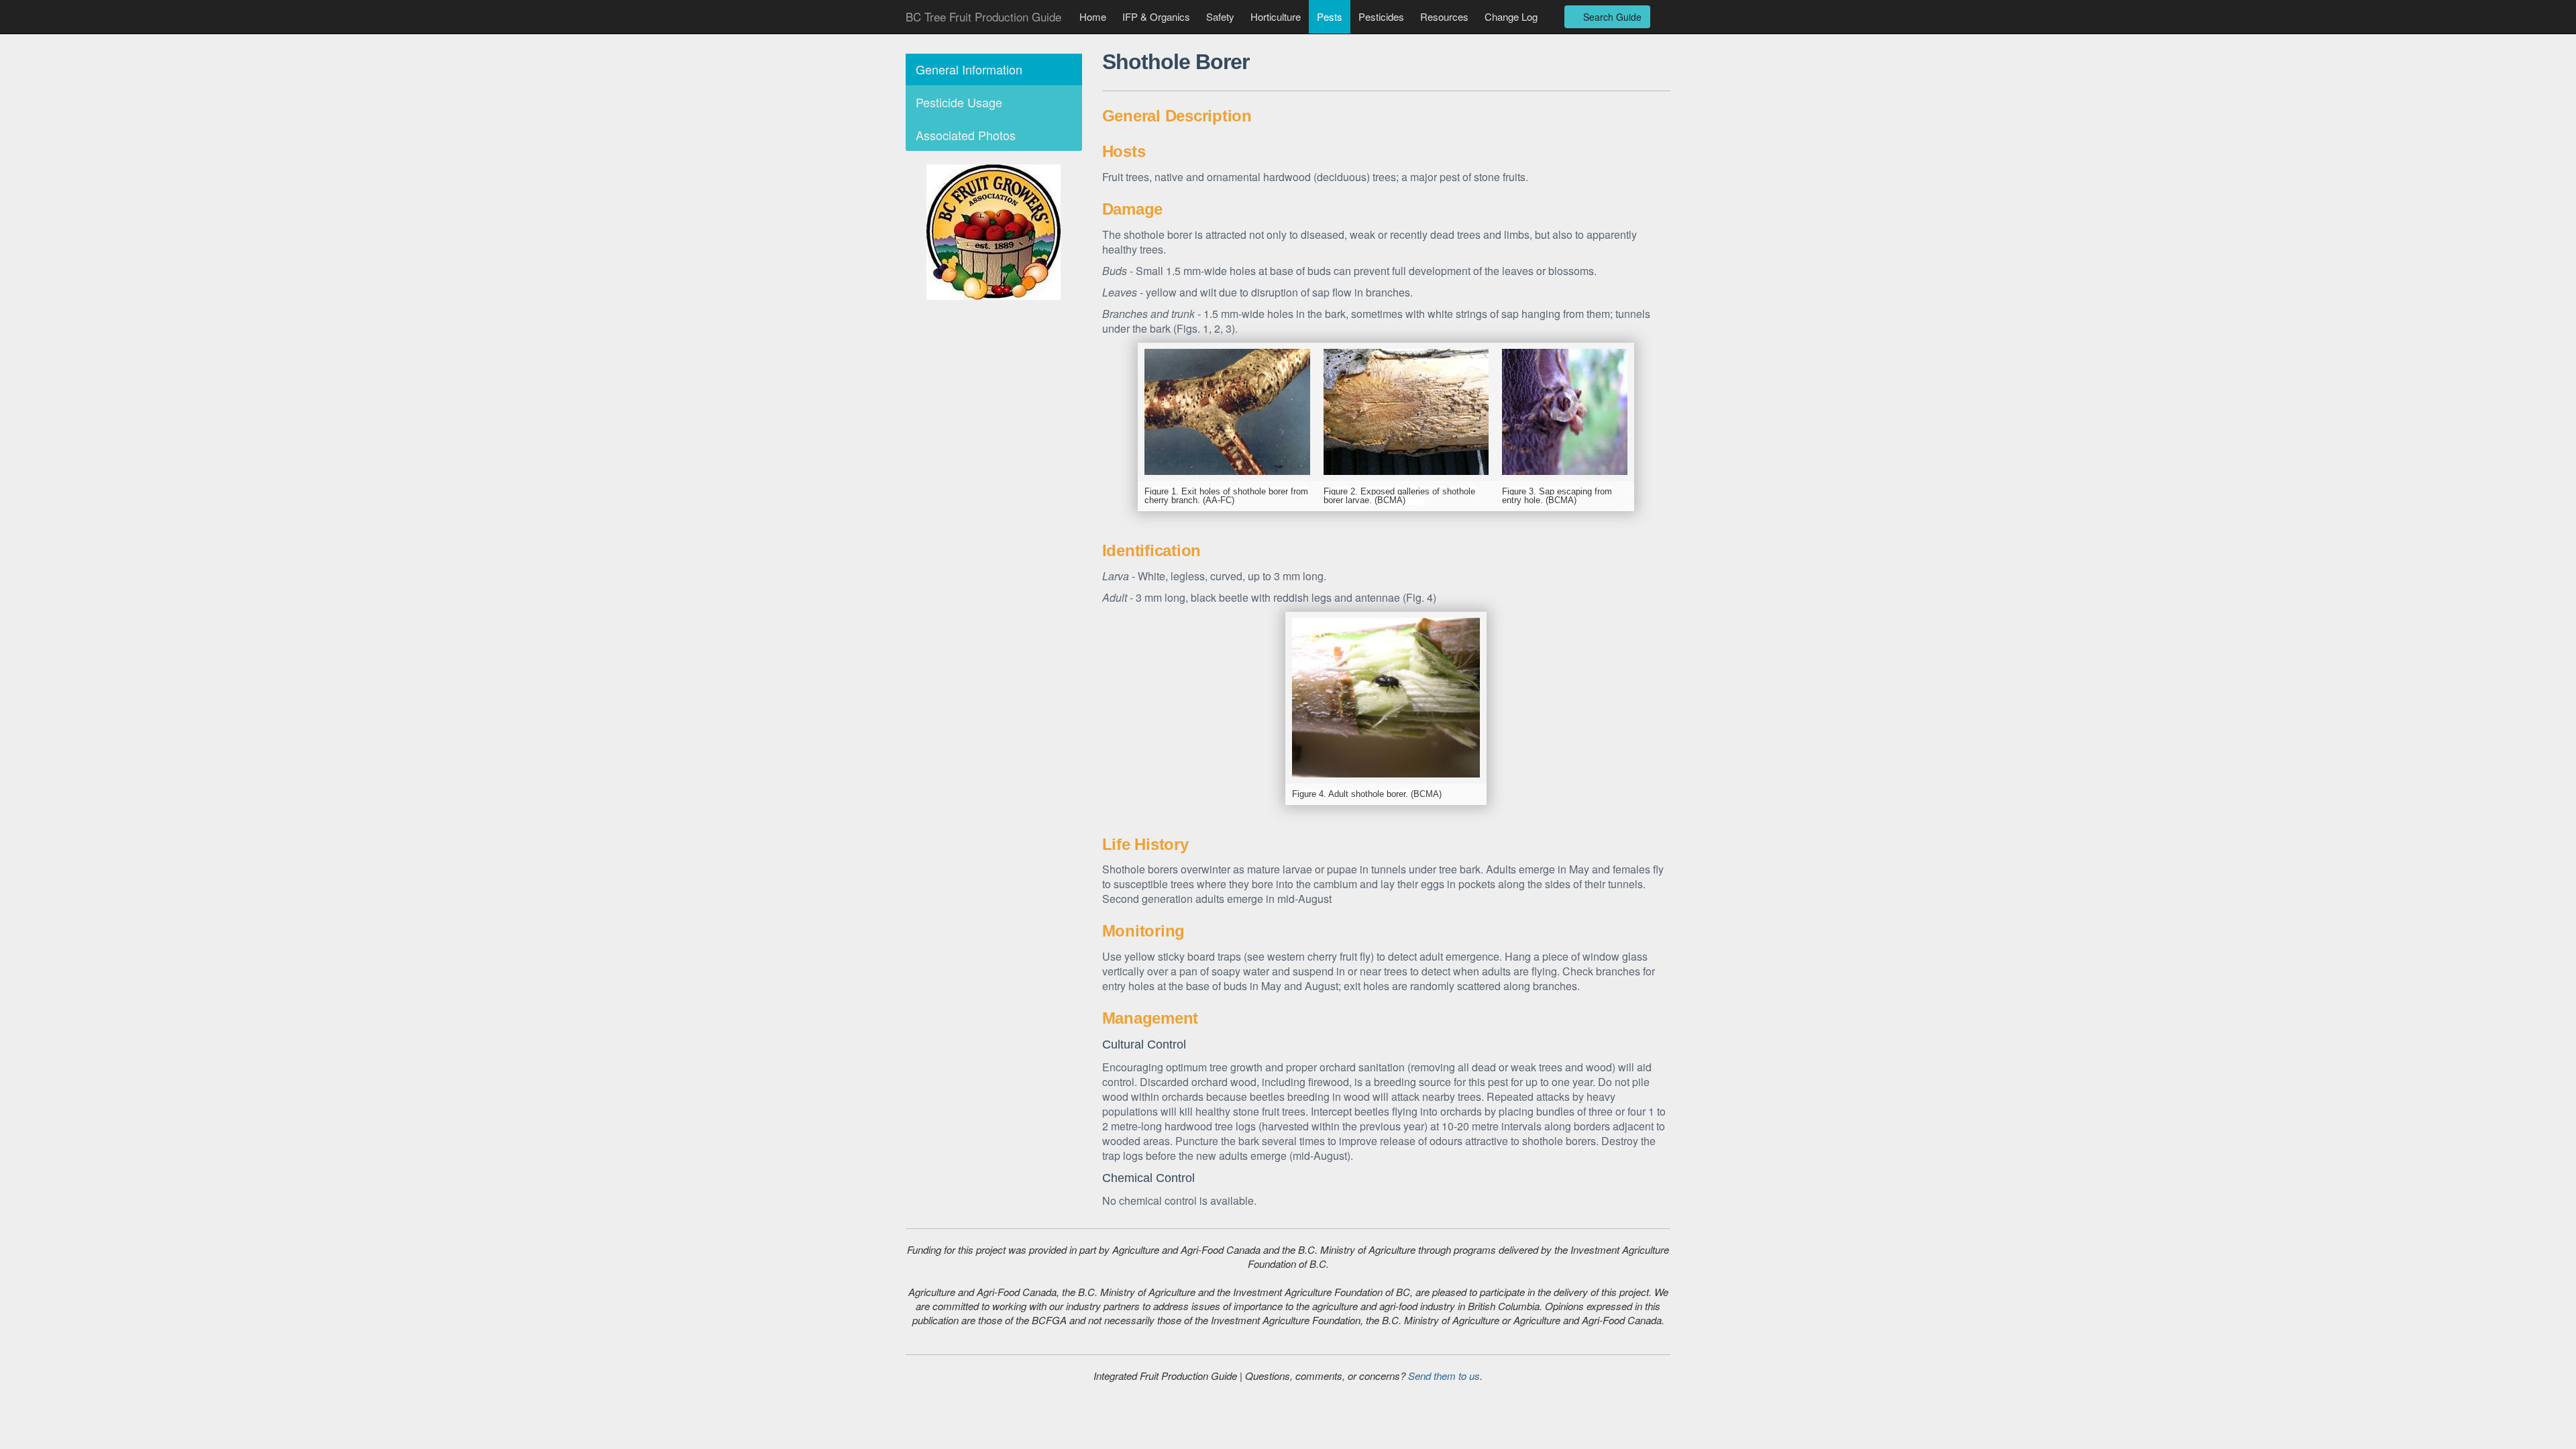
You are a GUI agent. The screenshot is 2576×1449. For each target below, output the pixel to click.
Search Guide (1611, 17)
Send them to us (1444, 1376)
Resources (1444, 16)
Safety (1220, 16)
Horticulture (1276, 16)
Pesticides (1381, 16)
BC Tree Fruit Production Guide (983, 16)
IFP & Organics (1156, 16)
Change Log (1511, 16)
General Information (969, 69)
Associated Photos (966, 135)
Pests (1330, 16)
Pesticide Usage (959, 102)
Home (1093, 16)
